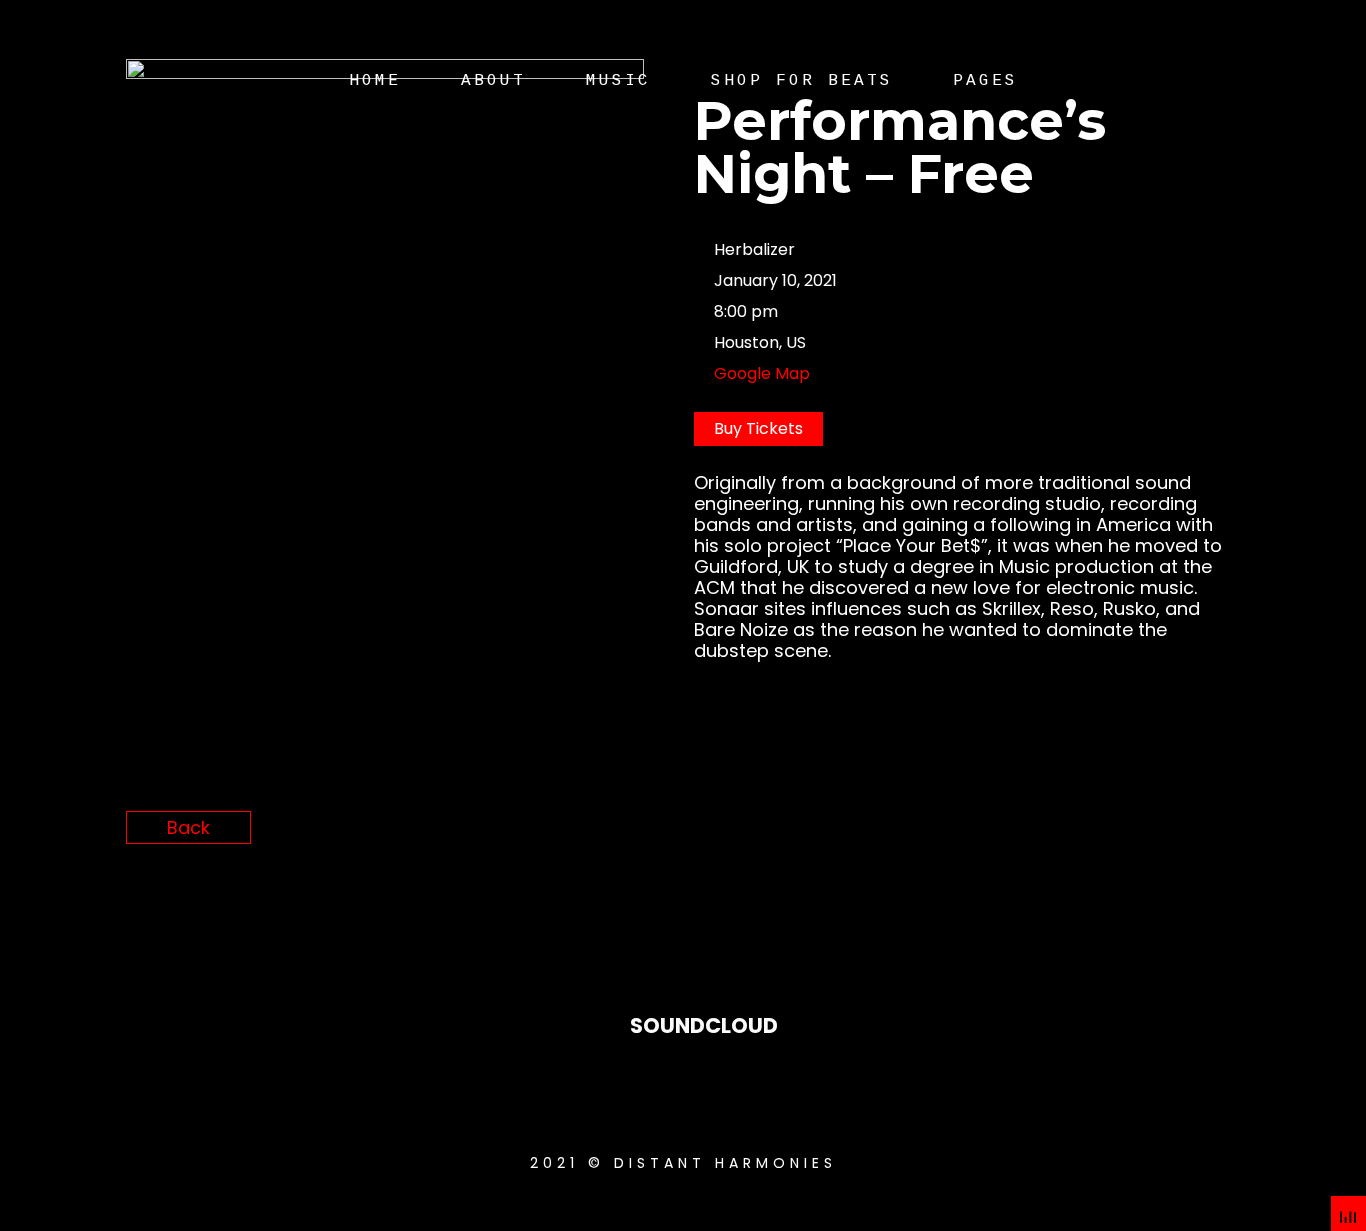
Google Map (762, 373)
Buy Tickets (758, 428)
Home (375, 81)
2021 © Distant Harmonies (683, 1163)
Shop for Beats (802, 81)
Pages (985, 81)
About (493, 81)
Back (188, 827)
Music (618, 81)
